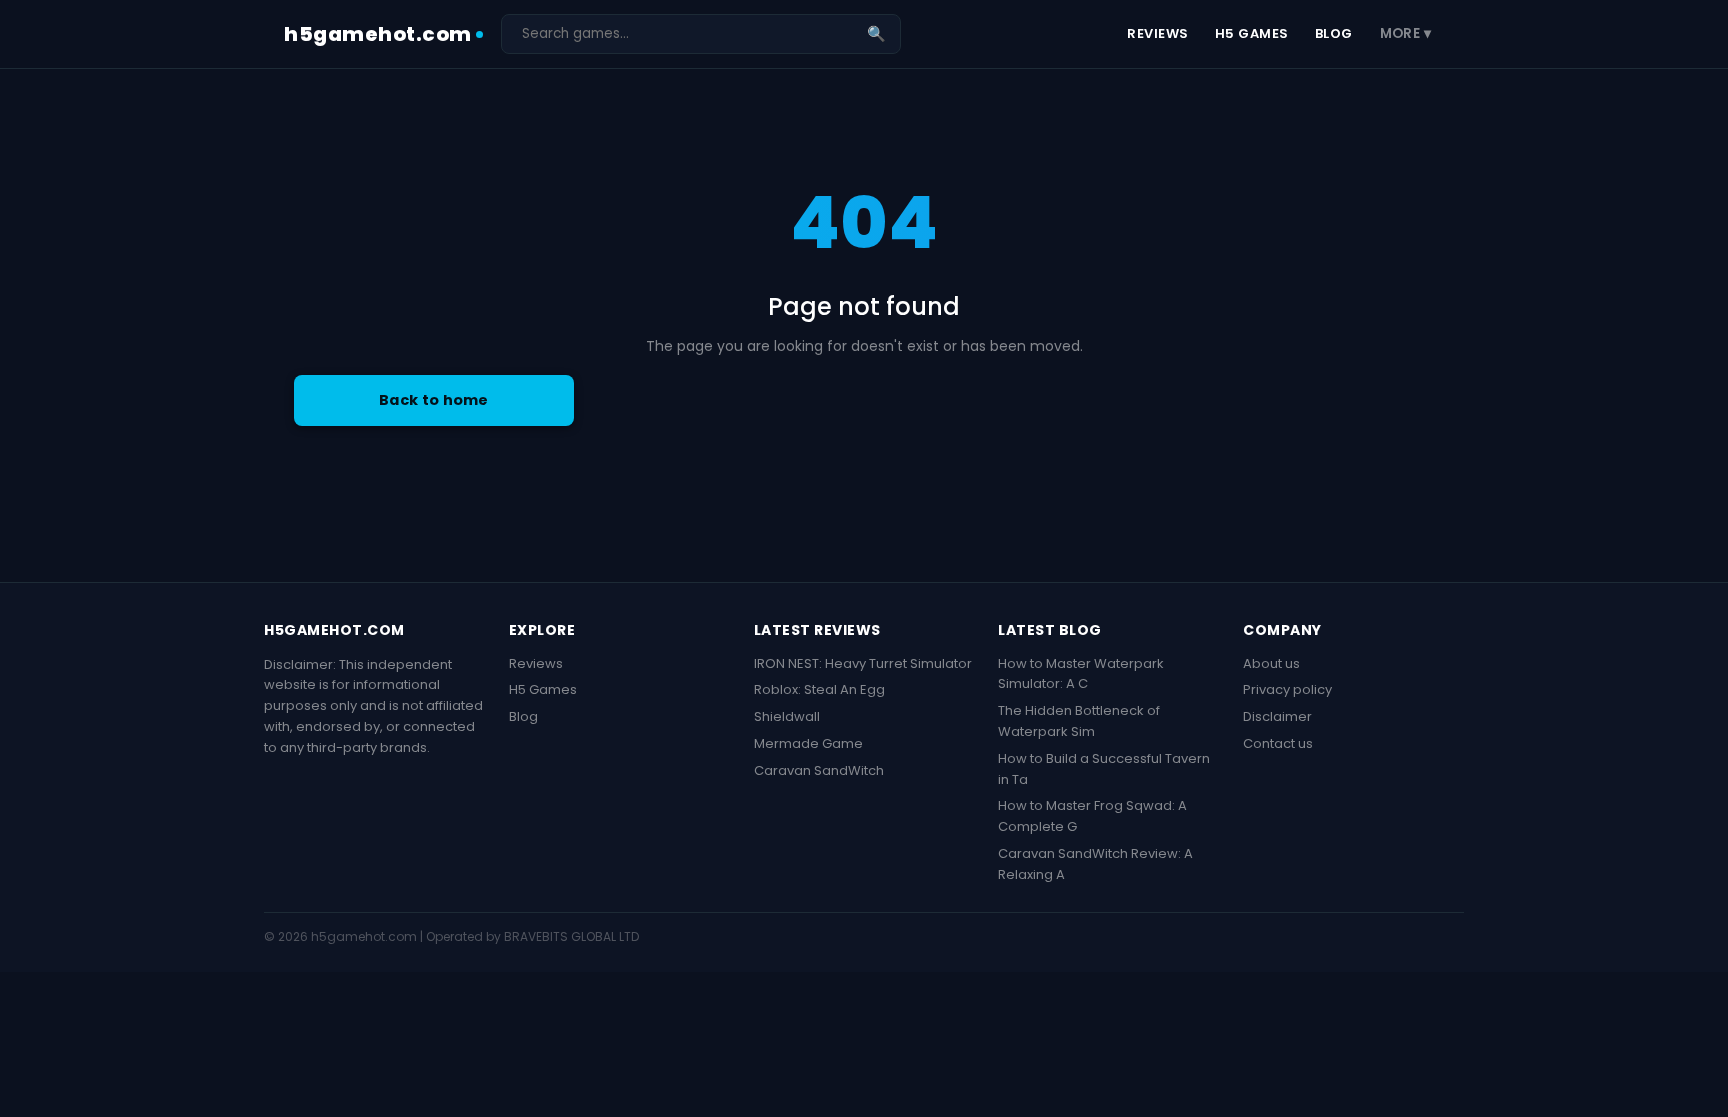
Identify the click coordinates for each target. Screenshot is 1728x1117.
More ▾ (1405, 33)
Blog (1334, 33)
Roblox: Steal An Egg (819, 689)
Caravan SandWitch (819, 770)
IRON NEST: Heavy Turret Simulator (863, 663)
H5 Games (1252, 33)
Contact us (1278, 743)
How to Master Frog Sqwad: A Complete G (1092, 816)
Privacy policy (1287, 689)
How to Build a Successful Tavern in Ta (1104, 769)
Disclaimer (1277, 716)
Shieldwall (787, 716)
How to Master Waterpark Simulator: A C (1081, 674)
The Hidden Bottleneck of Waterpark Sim (1079, 721)
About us (1271, 663)
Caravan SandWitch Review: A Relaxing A (1095, 864)
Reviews (1158, 33)
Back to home (434, 400)
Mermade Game (808, 743)
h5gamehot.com (378, 34)
